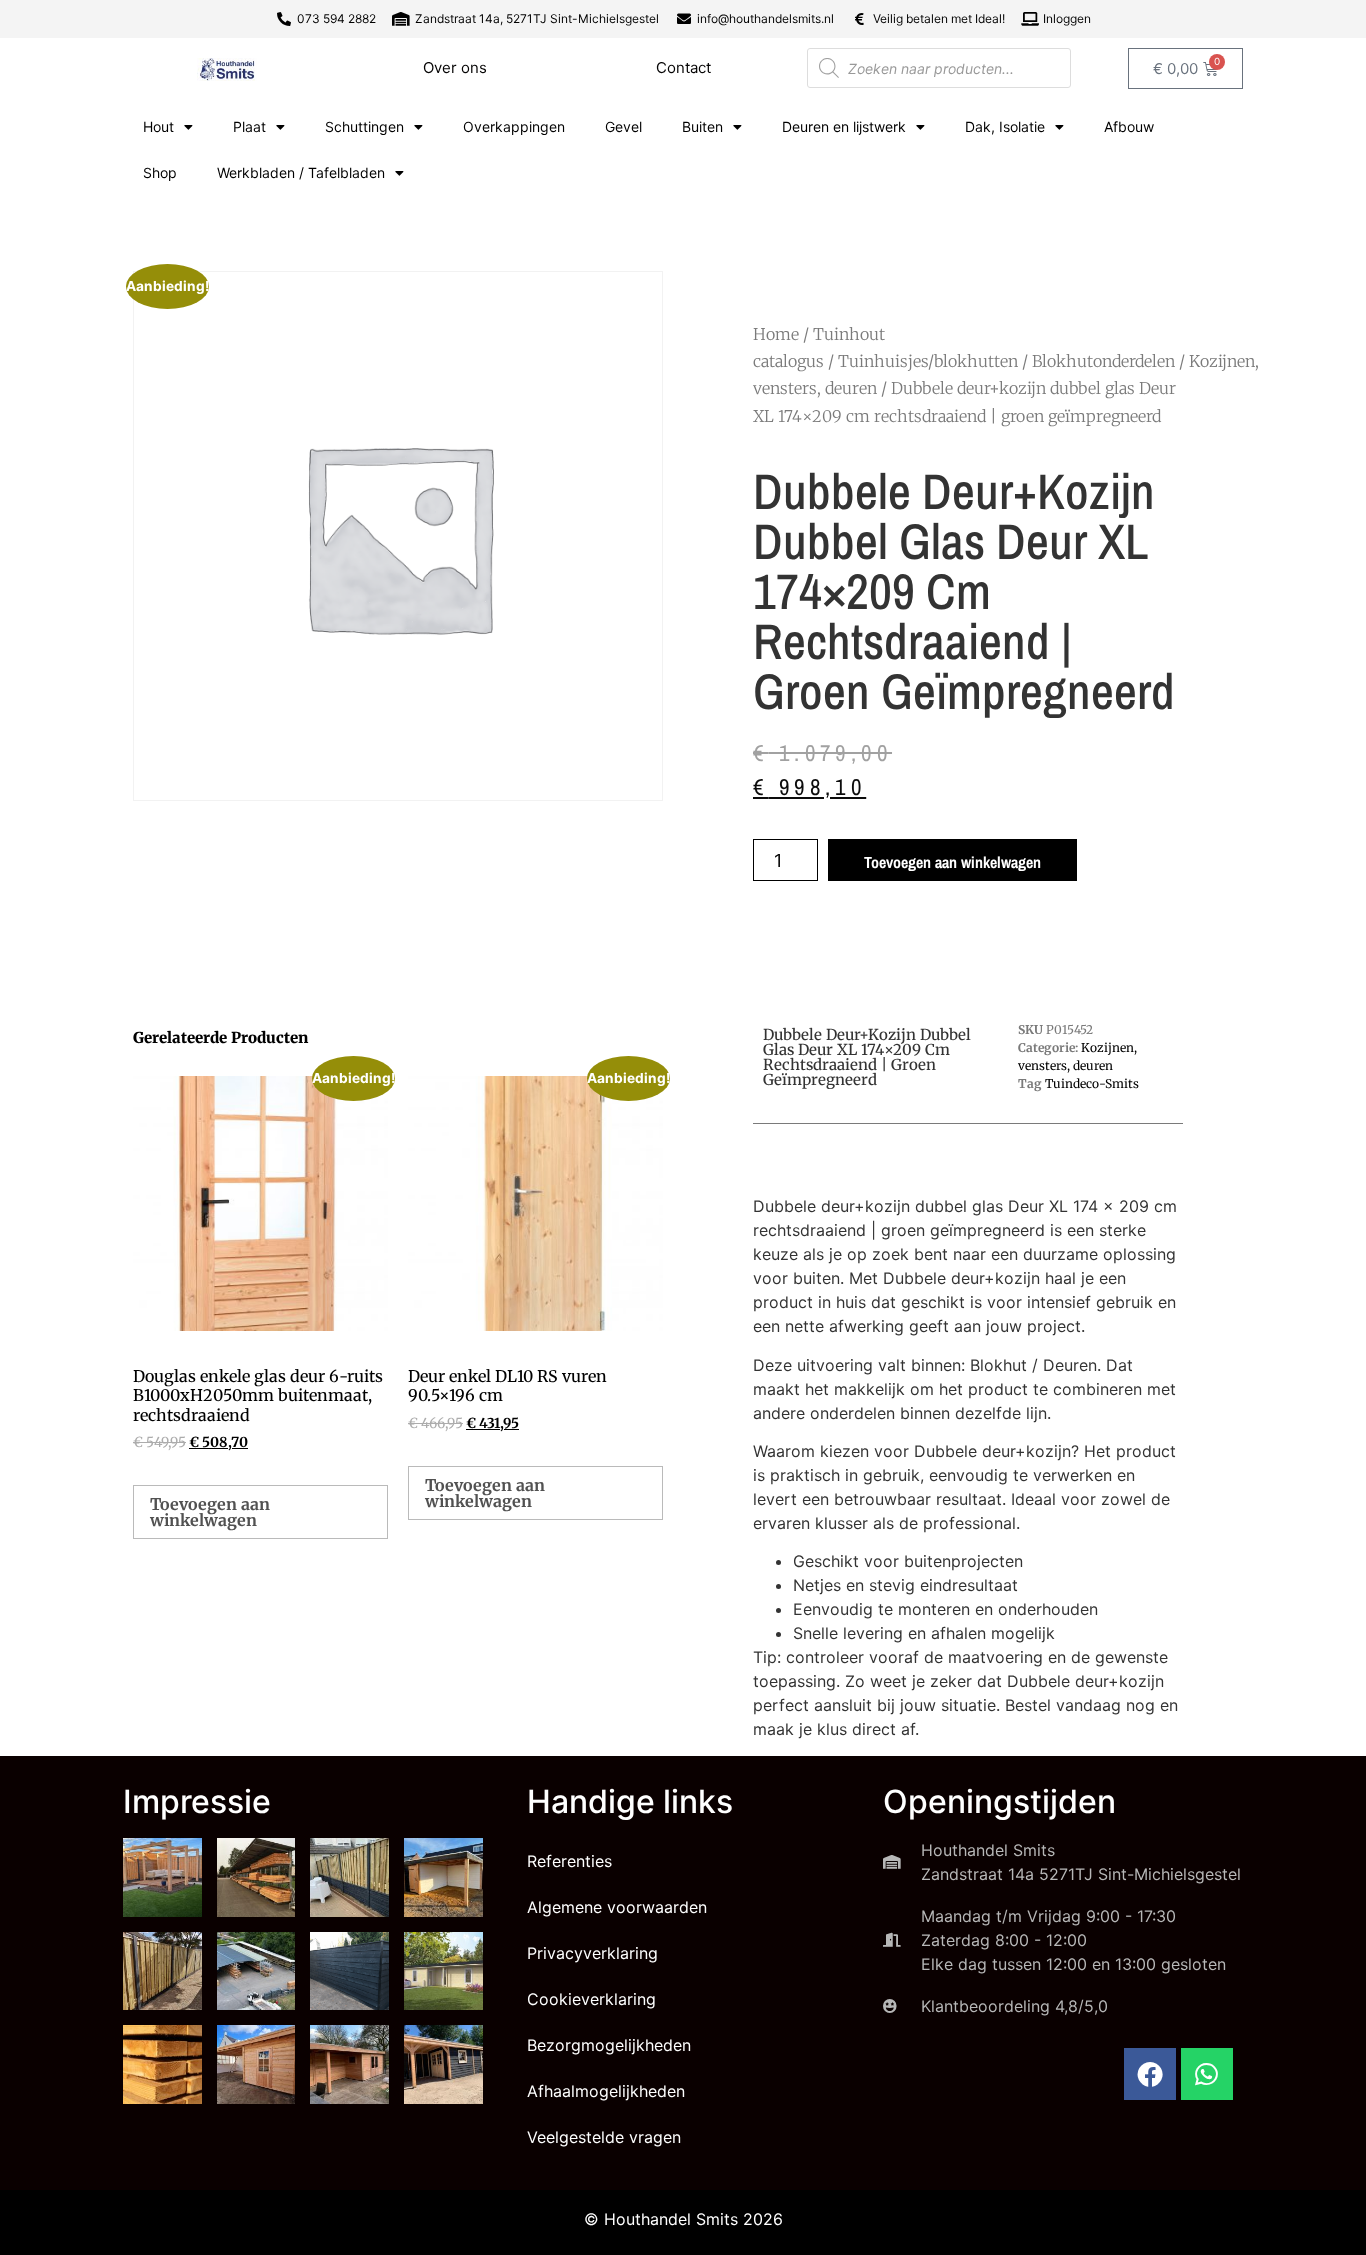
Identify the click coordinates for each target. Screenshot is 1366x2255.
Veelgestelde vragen (604, 2137)
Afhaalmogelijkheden (606, 2091)
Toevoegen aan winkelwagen (952, 862)
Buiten (702, 126)
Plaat (249, 126)
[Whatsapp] (1207, 2074)
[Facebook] (1150, 2074)
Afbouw (1129, 126)
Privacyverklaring (592, 1953)
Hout (158, 126)
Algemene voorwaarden (617, 1907)
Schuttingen (364, 126)
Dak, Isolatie (1005, 126)
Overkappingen (514, 126)
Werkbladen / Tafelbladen (301, 172)
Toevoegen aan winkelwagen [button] (210, 1512)
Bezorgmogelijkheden (609, 2045)
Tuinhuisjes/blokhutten (928, 361)
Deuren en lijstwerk (844, 126)
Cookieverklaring (591, 1999)
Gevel (623, 126)
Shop (160, 172)
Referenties (569, 1861)
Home (776, 334)
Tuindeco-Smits (1092, 1083)
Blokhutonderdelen (1103, 361)
